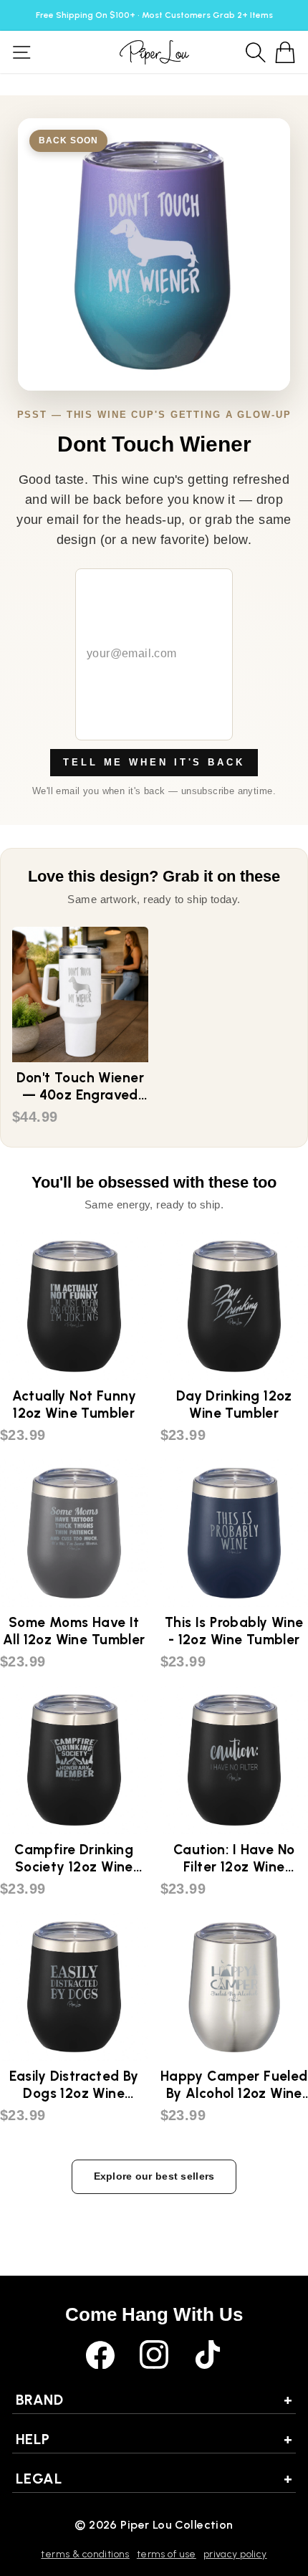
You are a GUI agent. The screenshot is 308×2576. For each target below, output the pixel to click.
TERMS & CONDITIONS (85, 2554)
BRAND (154, 2400)
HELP (154, 2439)
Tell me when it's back (154, 762)
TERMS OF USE (167, 2554)
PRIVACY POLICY (235, 2554)
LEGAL (154, 2479)
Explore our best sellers (154, 2176)
